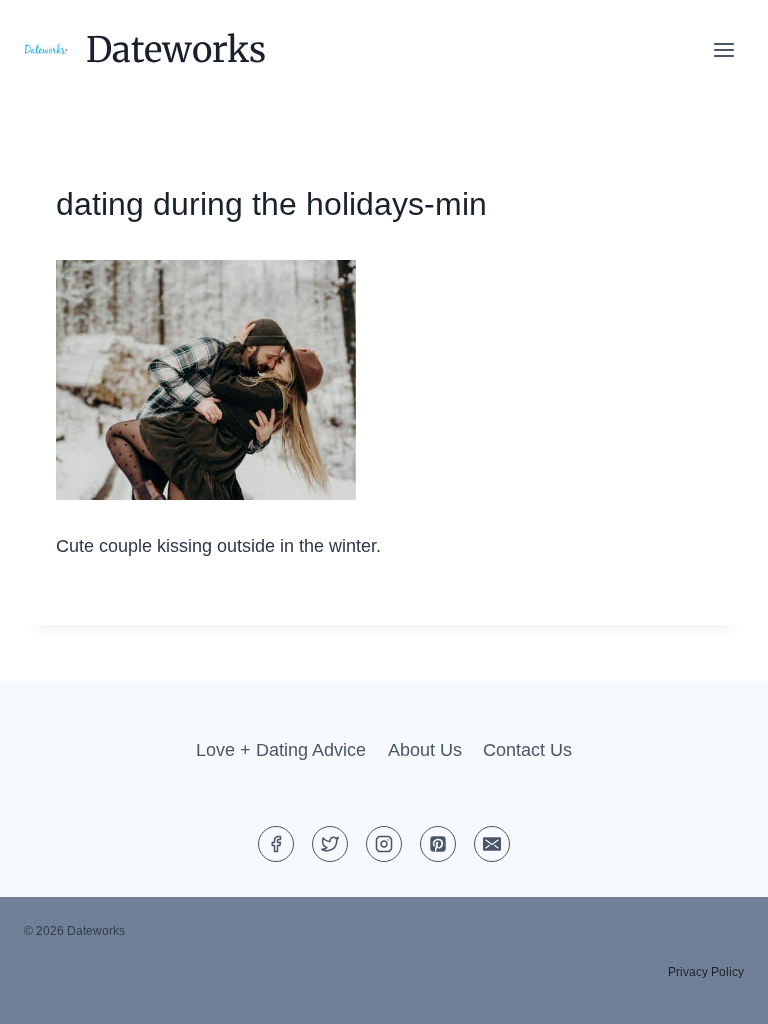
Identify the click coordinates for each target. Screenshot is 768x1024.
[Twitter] (330, 844)
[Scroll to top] (716, 992)
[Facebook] (276, 844)
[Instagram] (384, 844)
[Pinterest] (438, 844)
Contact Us (527, 750)
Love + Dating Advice (281, 750)
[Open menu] (723, 49)
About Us (425, 750)
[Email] (492, 844)
